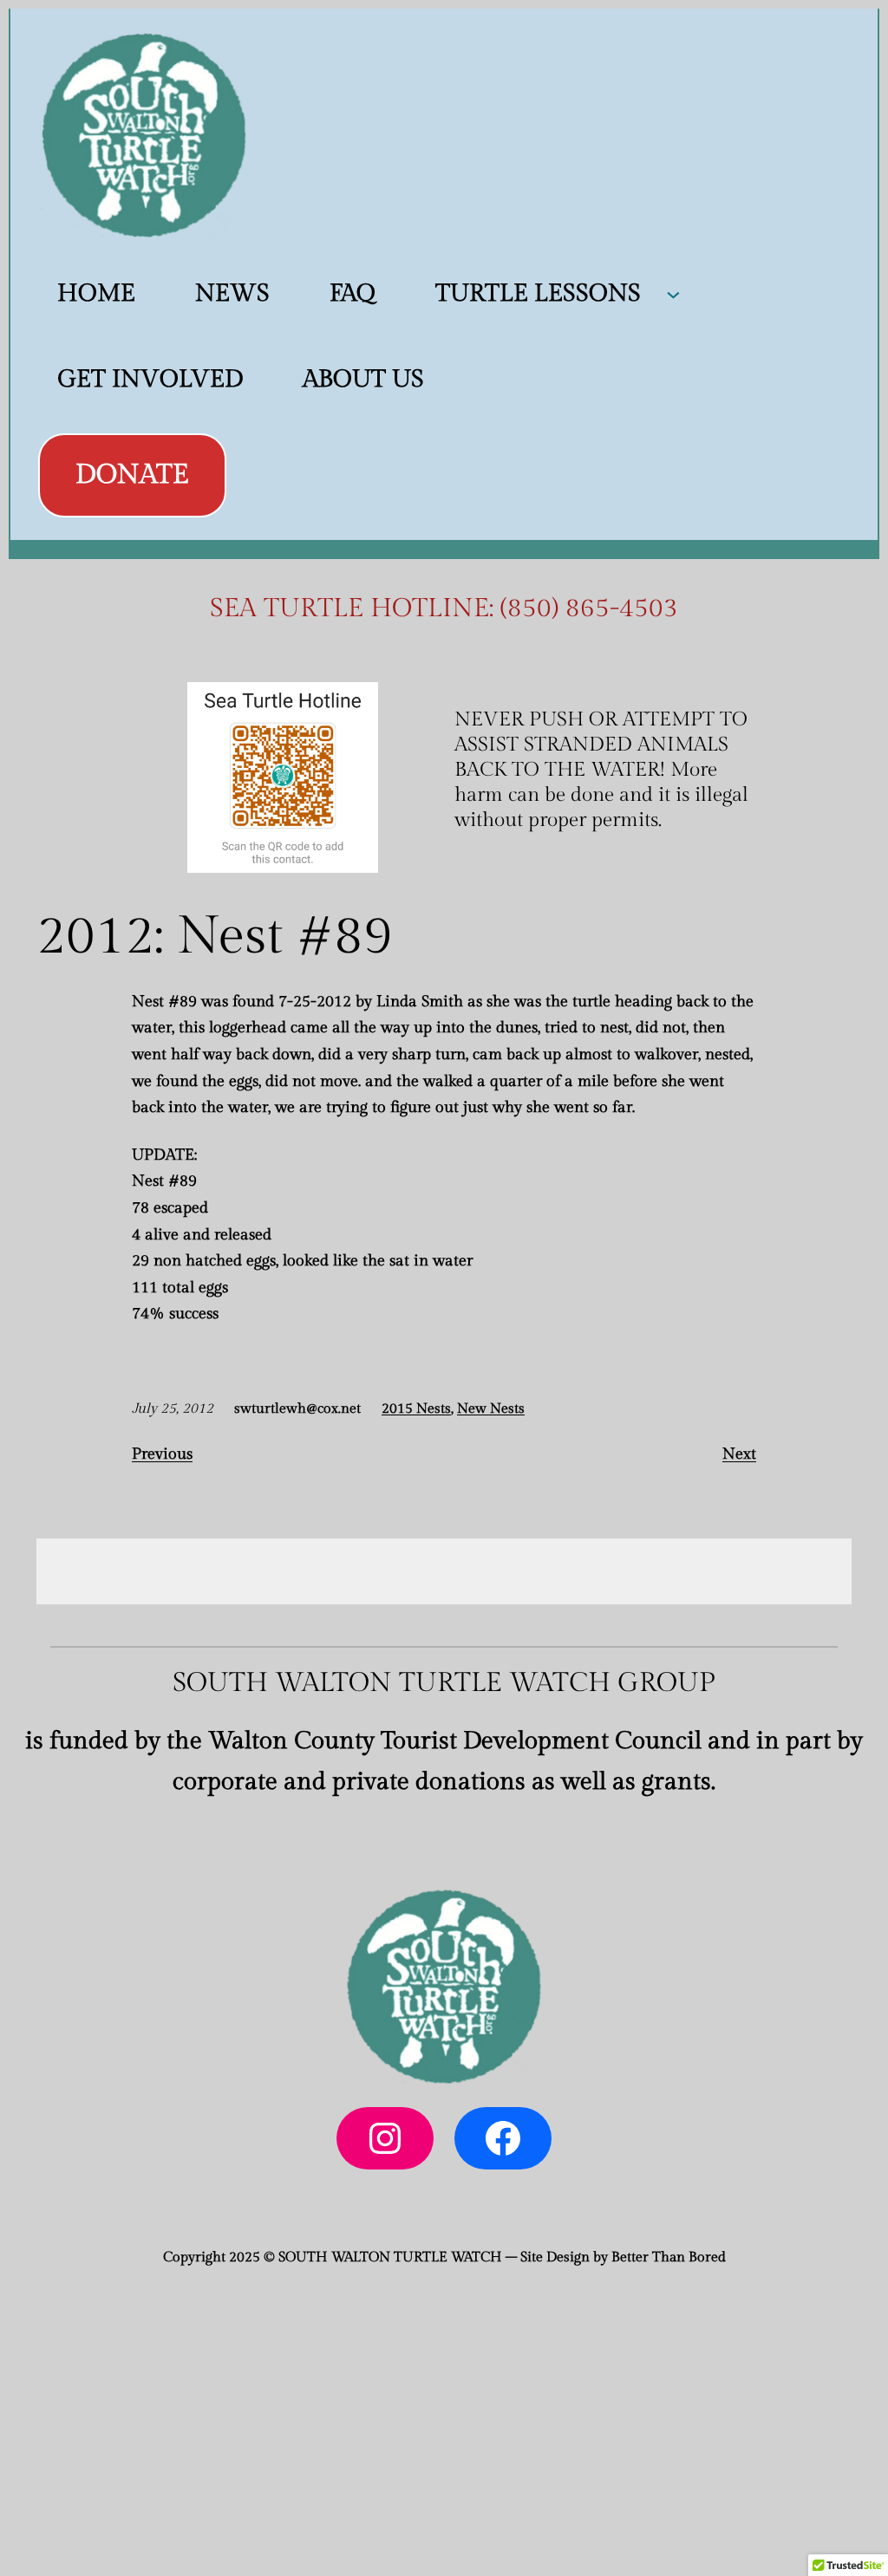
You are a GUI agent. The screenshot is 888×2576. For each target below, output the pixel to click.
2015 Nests (416, 1409)
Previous (162, 1454)
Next (739, 1454)
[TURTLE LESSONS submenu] (673, 293)
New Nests (491, 1409)
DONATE (132, 475)
